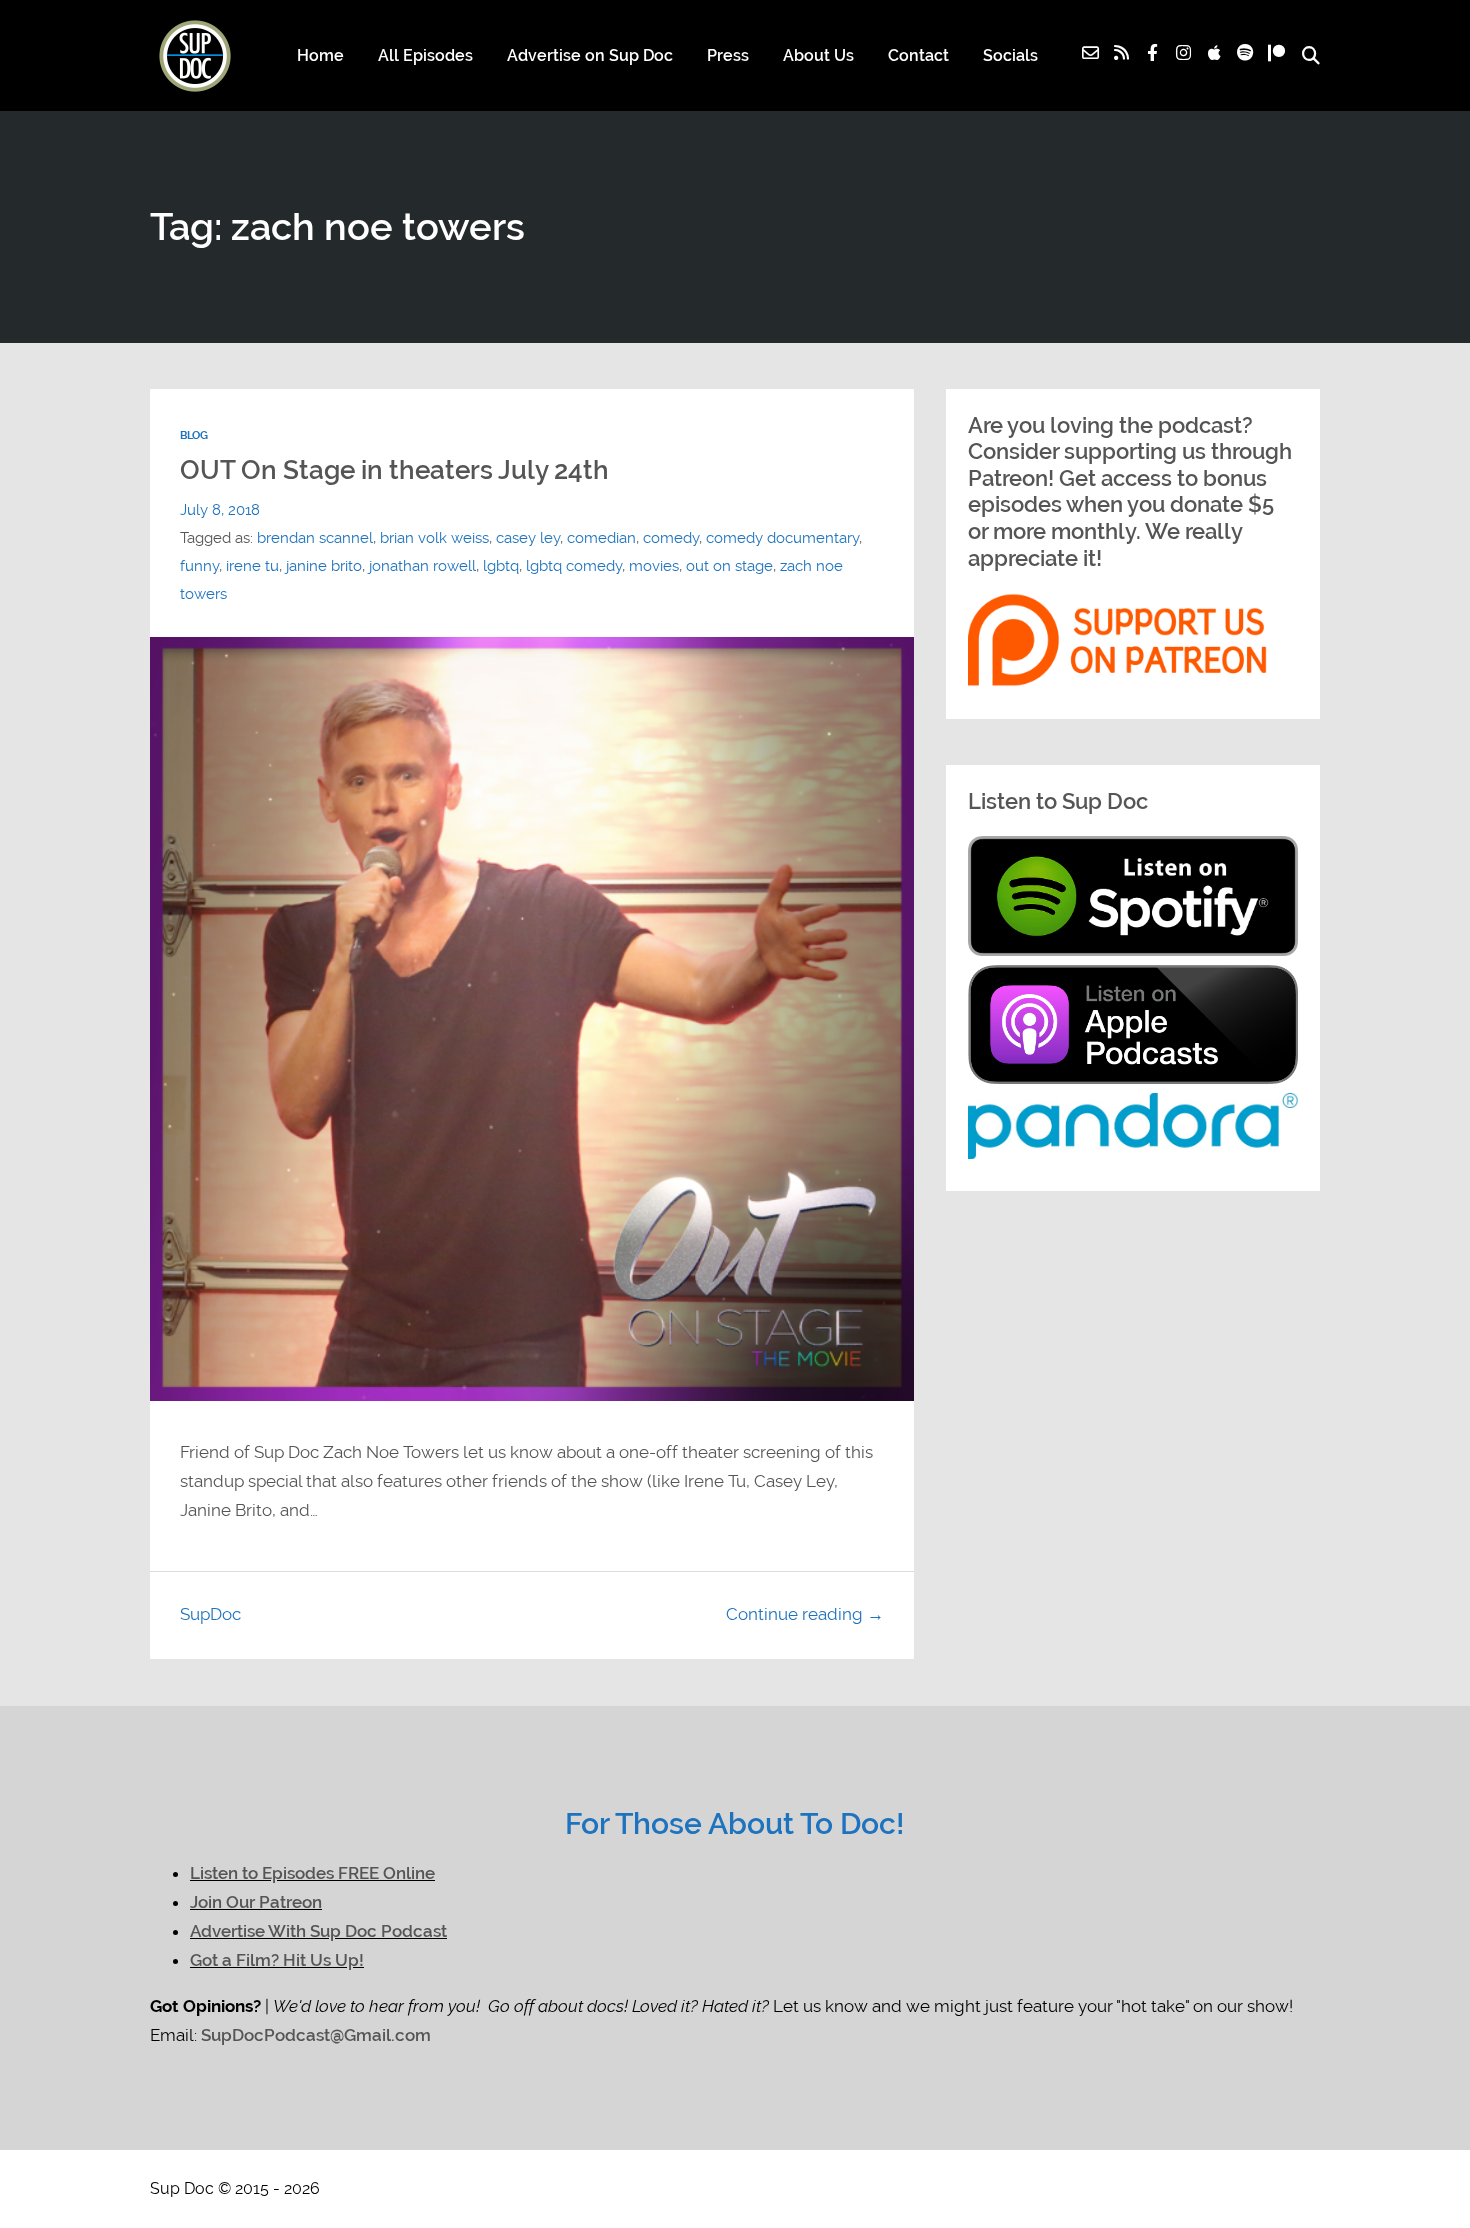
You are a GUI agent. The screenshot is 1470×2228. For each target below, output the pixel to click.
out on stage (729, 566)
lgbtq (501, 566)
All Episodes (425, 55)
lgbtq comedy (574, 566)
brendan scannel (315, 538)
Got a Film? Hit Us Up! (277, 1960)
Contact (918, 55)
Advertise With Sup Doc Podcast (318, 1931)
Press (728, 55)
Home (320, 55)
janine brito (324, 566)
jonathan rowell (422, 566)
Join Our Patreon (256, 1902)
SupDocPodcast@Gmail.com (316, 2035)
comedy (671, 538)
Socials (1010, 55)
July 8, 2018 (220, 510)
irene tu (252, 566)
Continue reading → (805, 1614)
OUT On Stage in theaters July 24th (394, 470)
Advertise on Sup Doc (590, 55)
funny (199, 566)
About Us (818, 55)
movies (654, 566)
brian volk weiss (434, 538)
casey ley (528, 538)
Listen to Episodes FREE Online (312, 1873)
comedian (601, 538)
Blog (194, 435)
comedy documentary (782, 538)
